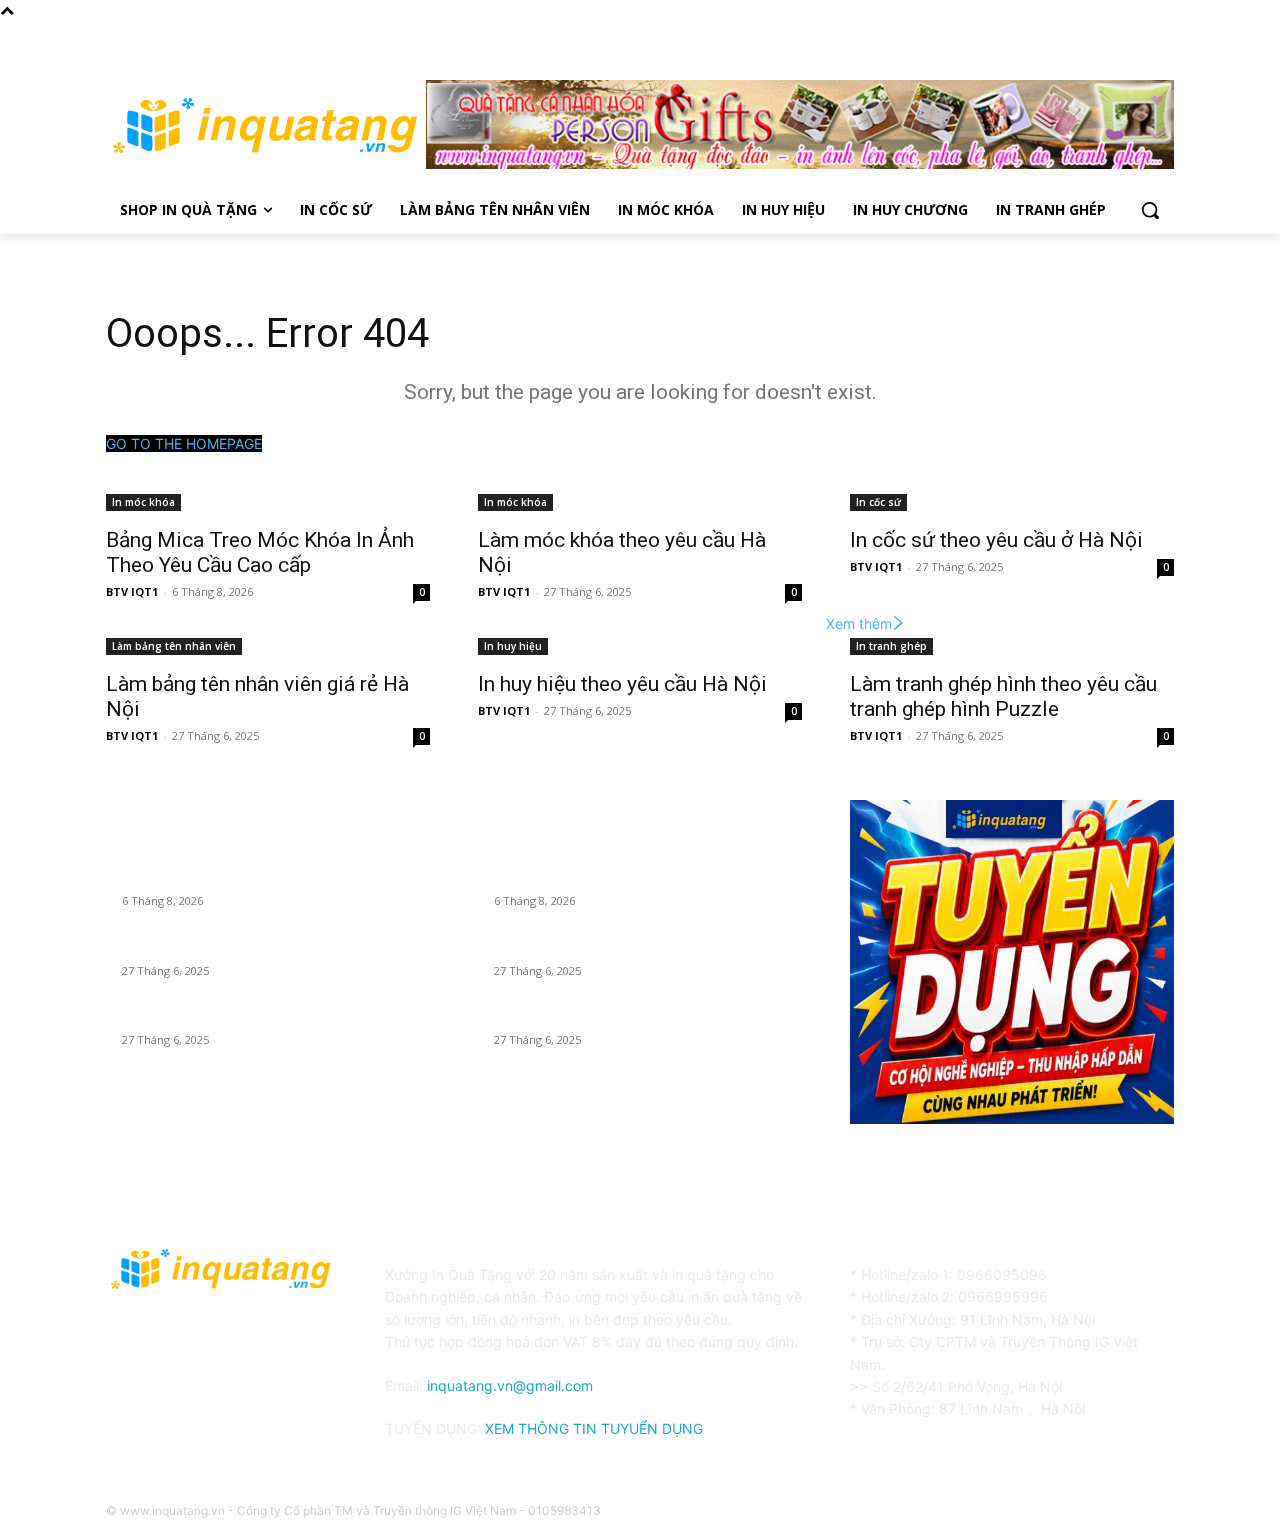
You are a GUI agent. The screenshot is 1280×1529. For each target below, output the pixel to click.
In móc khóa (143, 502)
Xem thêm (859, 623)
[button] (1150, 210)
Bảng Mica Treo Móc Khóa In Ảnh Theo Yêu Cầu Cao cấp (260, 552)
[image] (1012, 962)
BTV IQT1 (132, 591)
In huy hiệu (513, 646)
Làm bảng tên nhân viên (174, 646)
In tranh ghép (891, 646)
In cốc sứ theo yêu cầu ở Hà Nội (996, 540)
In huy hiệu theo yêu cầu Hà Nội (622, 684)
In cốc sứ (878, 502)
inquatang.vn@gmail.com (510, 1385)
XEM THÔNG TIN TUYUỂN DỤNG (594, 1428)
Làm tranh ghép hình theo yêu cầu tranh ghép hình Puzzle (1003, 696)
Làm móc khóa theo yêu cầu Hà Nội (232, 946)
